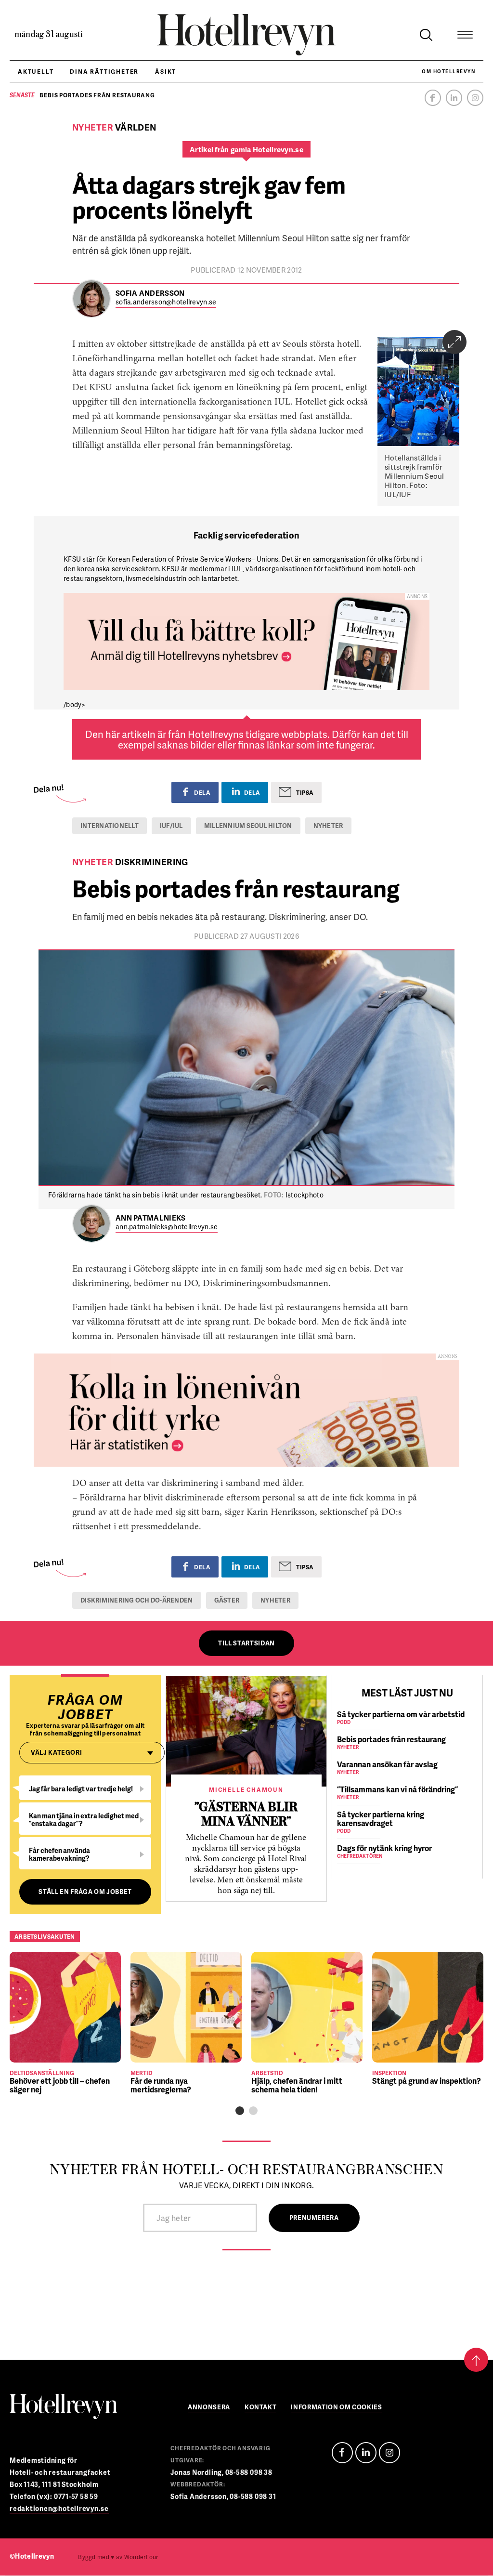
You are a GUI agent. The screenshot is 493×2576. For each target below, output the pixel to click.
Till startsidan (246, 1643)
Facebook (433, 98)
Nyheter (328, 826)
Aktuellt (36, 72)
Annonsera (209, 2408)
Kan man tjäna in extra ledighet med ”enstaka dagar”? (84, 1820)
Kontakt (261, 2408)
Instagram (475, 98)
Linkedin (454, 98)
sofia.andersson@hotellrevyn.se (166, 302)
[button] (240, 2111)
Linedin (366, 2453)
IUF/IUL (171, 826)
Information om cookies (336, 2408)
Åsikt (166, 72)
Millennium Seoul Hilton (248, 826)
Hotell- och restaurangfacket (60, 2472)
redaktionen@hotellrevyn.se (59, 2508)
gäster (227, 1600)
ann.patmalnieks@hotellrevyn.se (167, 1227)
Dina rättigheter (104, 72)
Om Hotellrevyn (448, 71)
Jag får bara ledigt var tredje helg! (81, 1789)
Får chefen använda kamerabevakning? (59, 1854)
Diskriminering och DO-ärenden (137, 1600)
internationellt (110, 826)
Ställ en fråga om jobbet (85, 1892)
